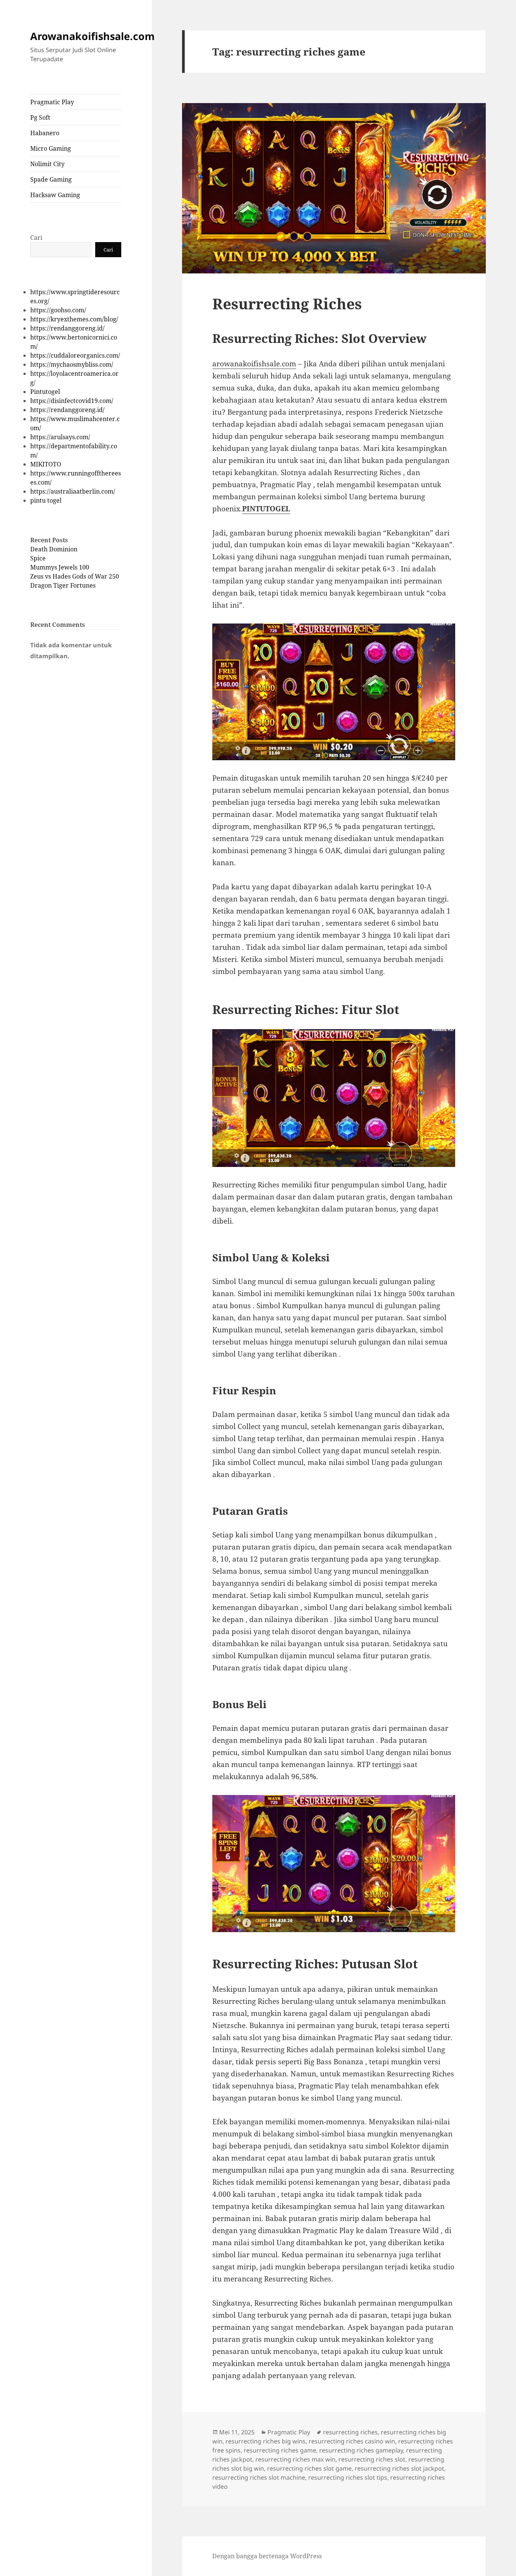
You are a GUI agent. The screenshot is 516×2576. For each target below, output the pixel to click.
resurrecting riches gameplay (361, 2450)
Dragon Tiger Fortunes (63, 585)
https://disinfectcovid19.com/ (72, 401)
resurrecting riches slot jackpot (399, 2468)
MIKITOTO (46, 464)
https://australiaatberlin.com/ (73, 491)
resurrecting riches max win (295, 2459)
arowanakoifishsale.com (254, 364)
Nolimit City (47, 164)
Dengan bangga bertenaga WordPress (267, 2556)
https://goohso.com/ (58, 310)
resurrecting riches (350, 2432)
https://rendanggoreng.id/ (67, 328)
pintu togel (46, 500)
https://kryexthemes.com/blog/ (74, 319)
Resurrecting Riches (287, 303)
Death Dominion (54, 549)
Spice (38, 558)
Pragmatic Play (52, 102)
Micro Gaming (51, 148)
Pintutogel (45, 392)
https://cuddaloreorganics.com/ (75, 355)
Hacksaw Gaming (55, 195)
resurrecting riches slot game (309, 2468)
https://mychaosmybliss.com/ (72, 364)
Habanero (45, 133)
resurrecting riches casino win (352, 2441)
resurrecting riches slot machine (259, 2477)
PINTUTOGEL (266, 509)
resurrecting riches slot (372, 2459)
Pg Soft (40, 117)
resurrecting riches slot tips (348, 2477)
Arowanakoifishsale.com (93, 36)
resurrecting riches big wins (266, 2441)
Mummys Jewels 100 (60, 567)
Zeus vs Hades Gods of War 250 (75, 576)
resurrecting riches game (280, 2450)
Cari (36, 238)
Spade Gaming (51, 179)
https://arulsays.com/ (60, 437)
